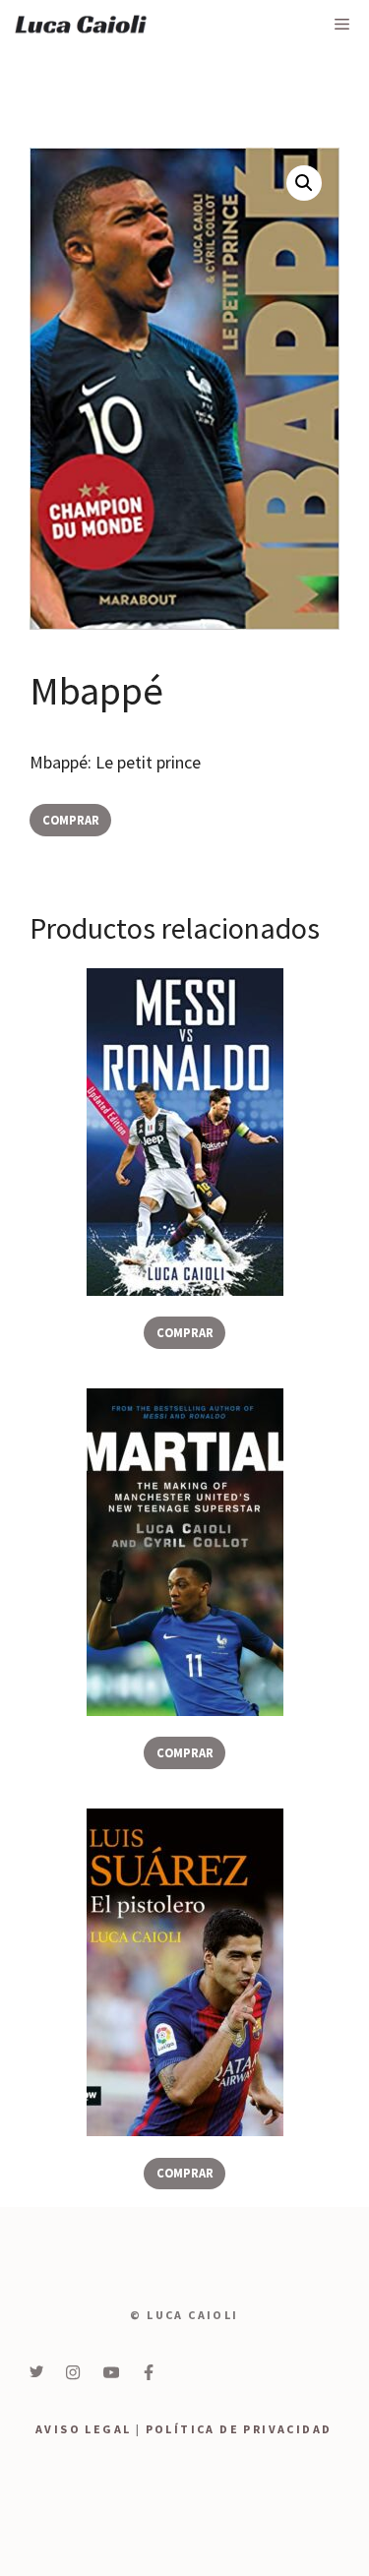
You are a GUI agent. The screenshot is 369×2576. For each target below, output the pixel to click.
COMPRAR (71, 820)
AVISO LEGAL (83, 2429)
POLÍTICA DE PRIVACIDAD (239, 2429)
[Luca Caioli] (81, 25)
